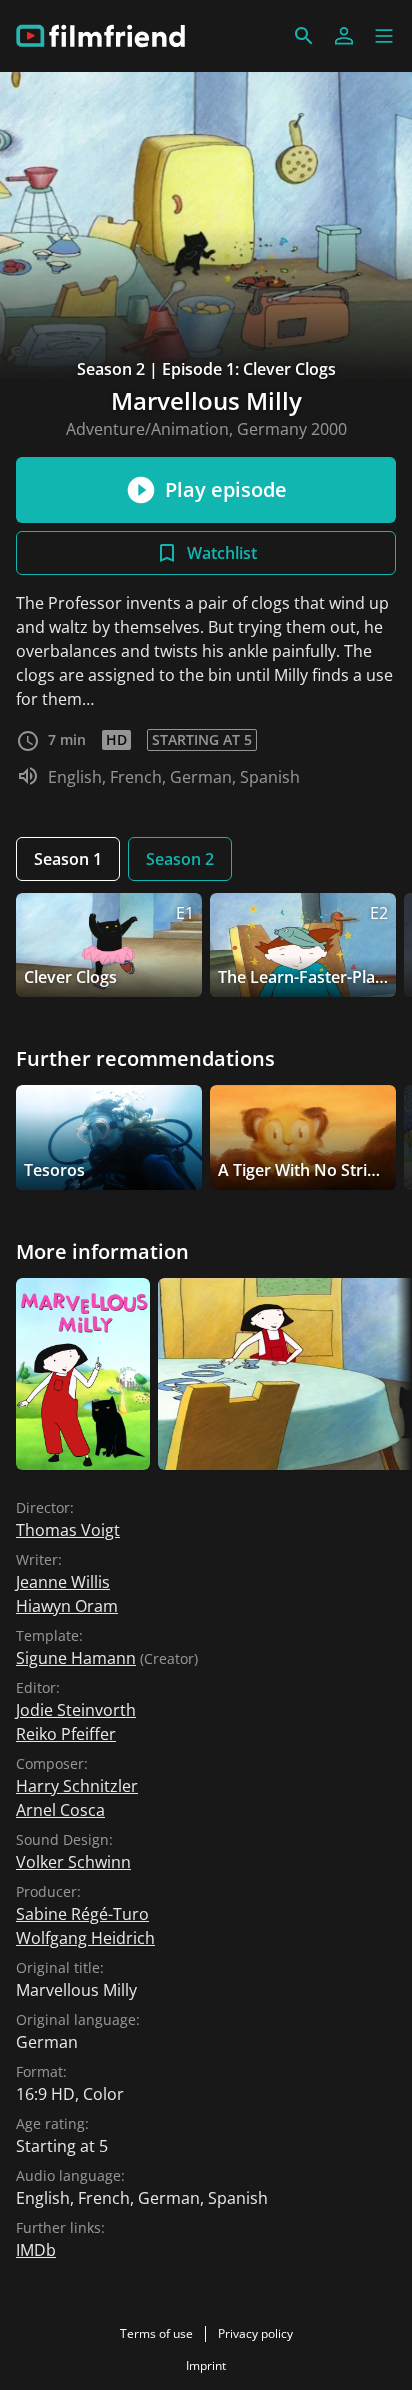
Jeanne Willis (63, 1582)
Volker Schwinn (73, 1862)
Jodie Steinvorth (76, 1710)
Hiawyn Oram (67, 1606)
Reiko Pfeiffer (66, 1734)
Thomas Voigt (68, 1530)
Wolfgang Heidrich (85, 1938)
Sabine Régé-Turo (82, 1914)
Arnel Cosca (60, 1810)
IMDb (36, 2250)
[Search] (304, 36)
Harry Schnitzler (77, 1786)
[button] (384, 36)
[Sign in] (344, 36)
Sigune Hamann (76, 1658)
